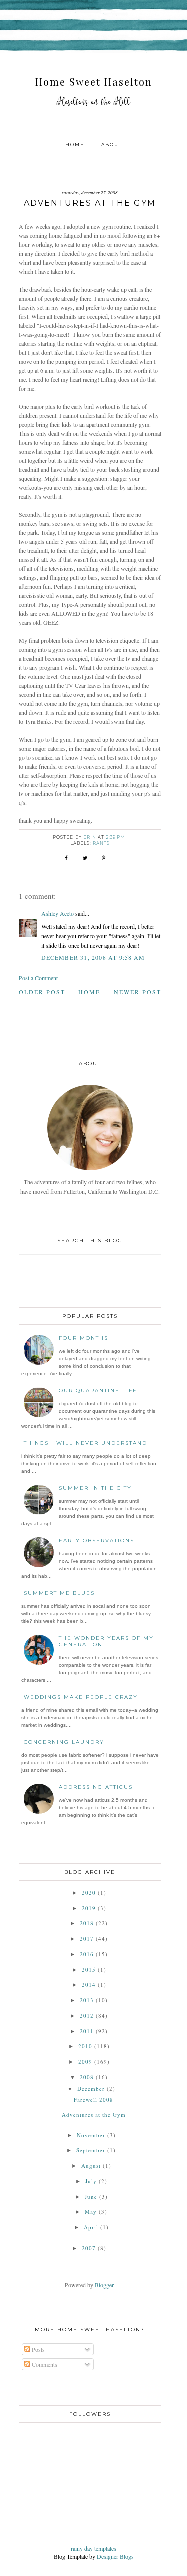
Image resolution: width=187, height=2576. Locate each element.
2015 (89, 1969)
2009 (85, 2061)
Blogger (104, 2285)
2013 (87, 2000)
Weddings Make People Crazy (81, 1697)
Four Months (84, 1338)
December (91, 2088)
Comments (44, 2364)
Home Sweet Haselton (94, 82)
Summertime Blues (59, 1593)
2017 (87, 1938)
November (91, 2135)
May (91, 2211)
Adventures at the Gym (94, 2114)
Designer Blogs (115, 2556)
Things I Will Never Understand (86, 1443)
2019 (89, 1908)
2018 (87, 1923)
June (91, 2196)
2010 (85, 2046)
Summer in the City (95, 1488)
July (91, 2181)
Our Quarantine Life (98, 1390)
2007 (89, 2248)
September (91, 2150)
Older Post (42, 992)
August (91, 2165)
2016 (87, 1954)
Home (75, 145)
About (112, 145)
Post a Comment (38, 978)
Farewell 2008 (93, 2099)
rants (101, 843)
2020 (89, 1892)
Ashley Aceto (58, 913)
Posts (38, 2349)
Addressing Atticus (96, 1787)
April (91, 2227)
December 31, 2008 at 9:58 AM (93, 957)
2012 (87, 2015)
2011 (87, 2031)
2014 (89, 1984)
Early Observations (96, 1540)
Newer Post (137, 992)
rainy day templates (93, 2548)
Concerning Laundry (64, 1742)
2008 (87, 2077)
